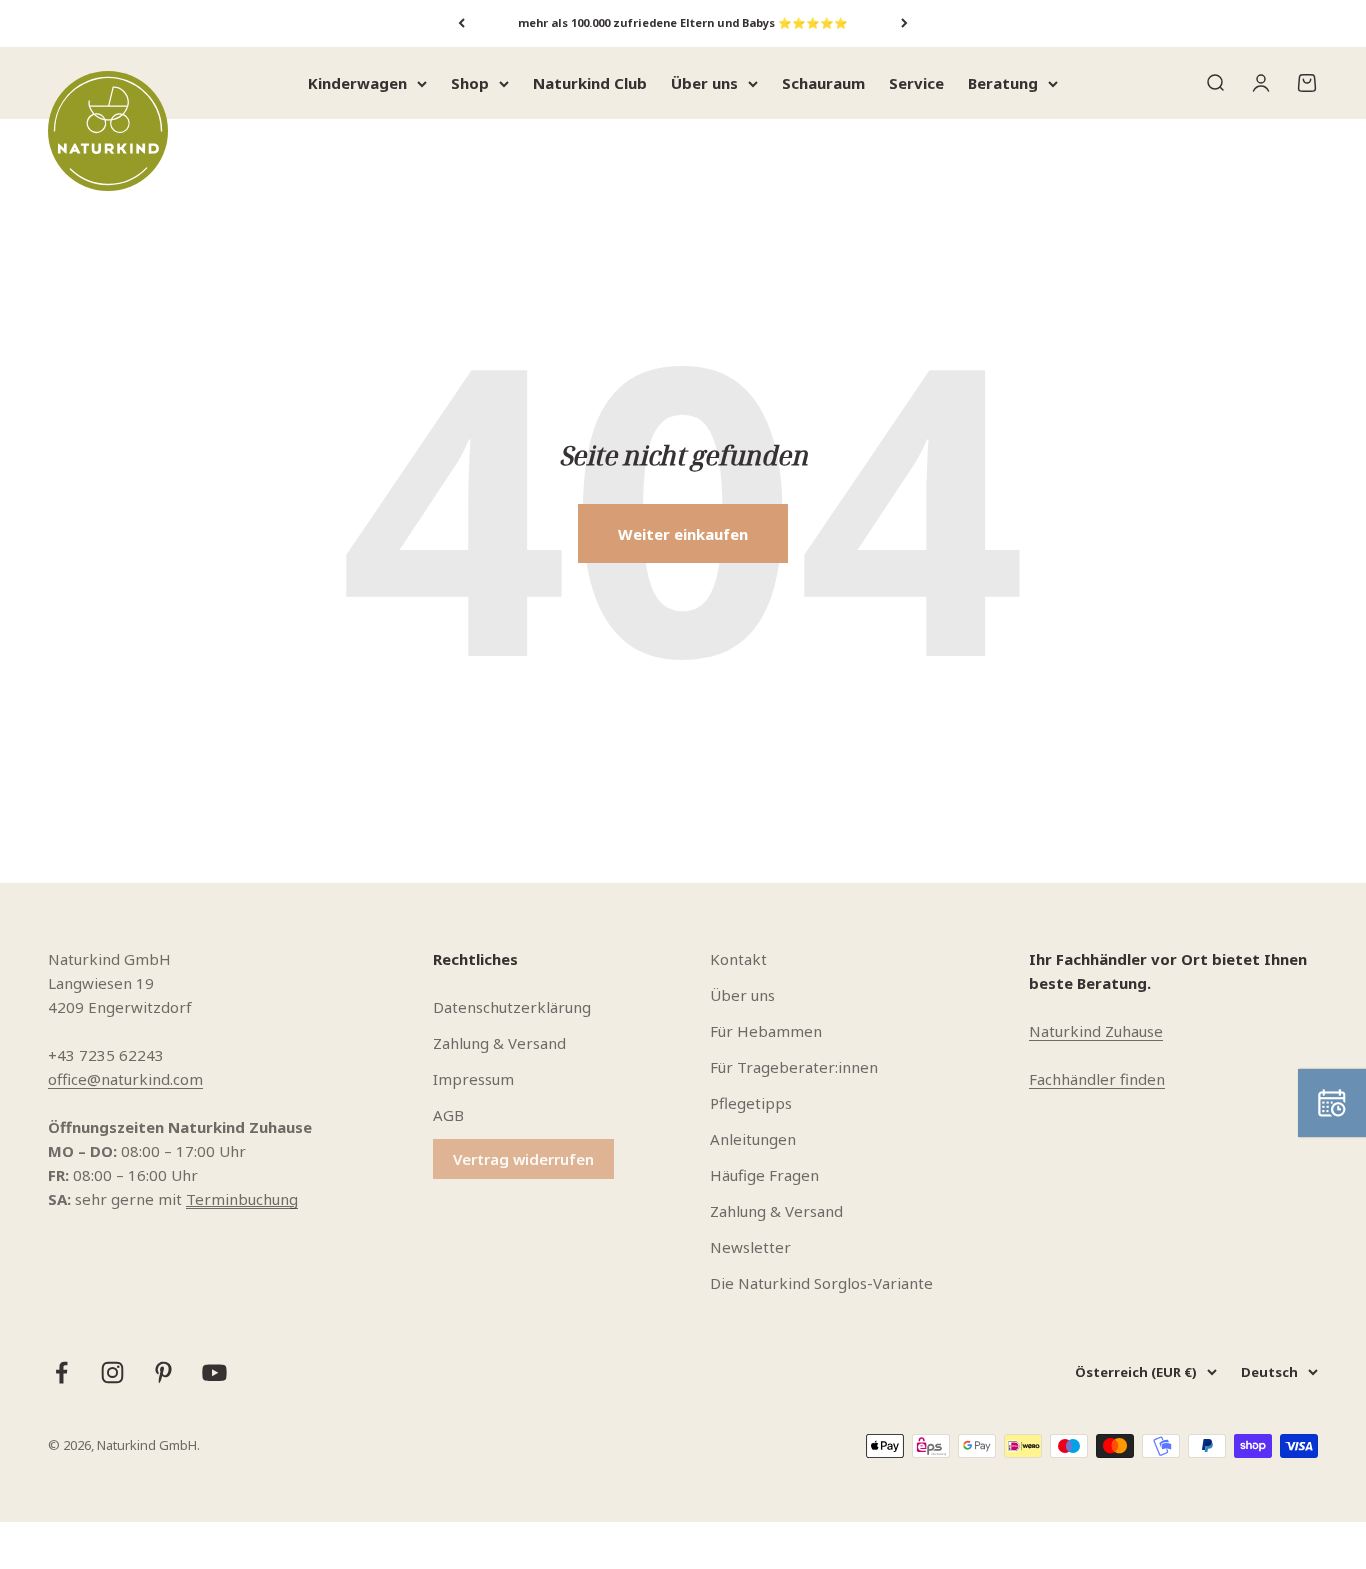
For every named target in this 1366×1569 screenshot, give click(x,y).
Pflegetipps (751, 1103)
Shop (470, 83)
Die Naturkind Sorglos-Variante (821, 1283)
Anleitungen (753, 1139)
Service (916, 83)
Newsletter (750, 1247)
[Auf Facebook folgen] (61, 1372)
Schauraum (823, 83)
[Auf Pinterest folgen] (163, 1372)
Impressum (473, 1079)
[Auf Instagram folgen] (112, 1372)
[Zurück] (461, 23)
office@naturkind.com (125, 1079)
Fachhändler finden (1097, 1079)
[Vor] (904, 23)
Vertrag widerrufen (523, 1159)
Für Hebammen (766, 1031)
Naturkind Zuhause (1096, 1031)
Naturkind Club (590, 83)
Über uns (704, 83)
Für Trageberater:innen (794, 1067)
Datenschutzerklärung (512, 1007)
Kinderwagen (357, 83)
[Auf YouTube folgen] (214, 1372)
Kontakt (738, 959)
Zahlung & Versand (499, 1043)
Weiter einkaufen (683, 534)
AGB (448, 1115)
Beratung (1003, 83)
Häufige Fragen (764, 1175)
